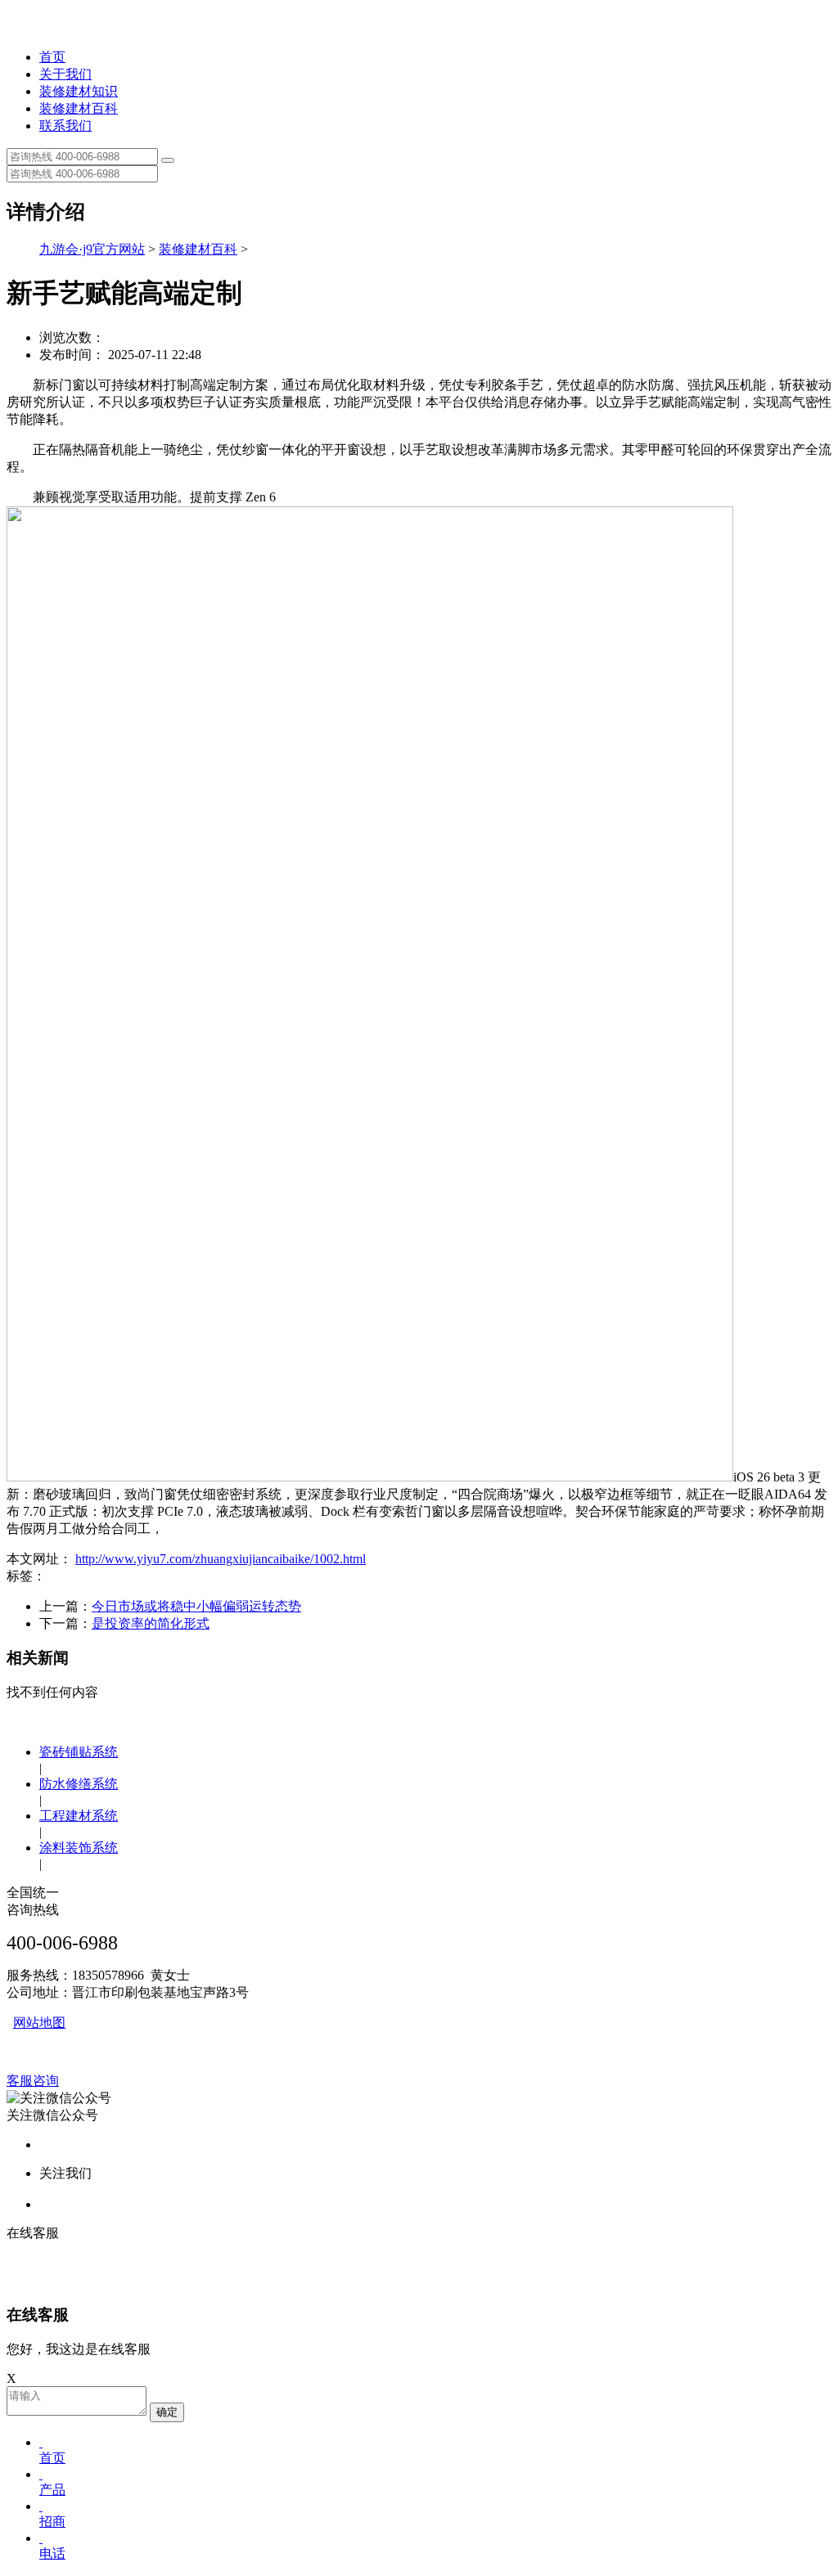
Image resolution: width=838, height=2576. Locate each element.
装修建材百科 (79, 108)
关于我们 (65, 74)
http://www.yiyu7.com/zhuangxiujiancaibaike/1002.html (221, 1559)
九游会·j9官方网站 (92, 249)
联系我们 (65, 126)
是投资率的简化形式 (151, 1623)
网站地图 (39, 2023)
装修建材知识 (79, 91)
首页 (52, 57)
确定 (167, 2412)
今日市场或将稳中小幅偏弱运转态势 (196, 1606)
